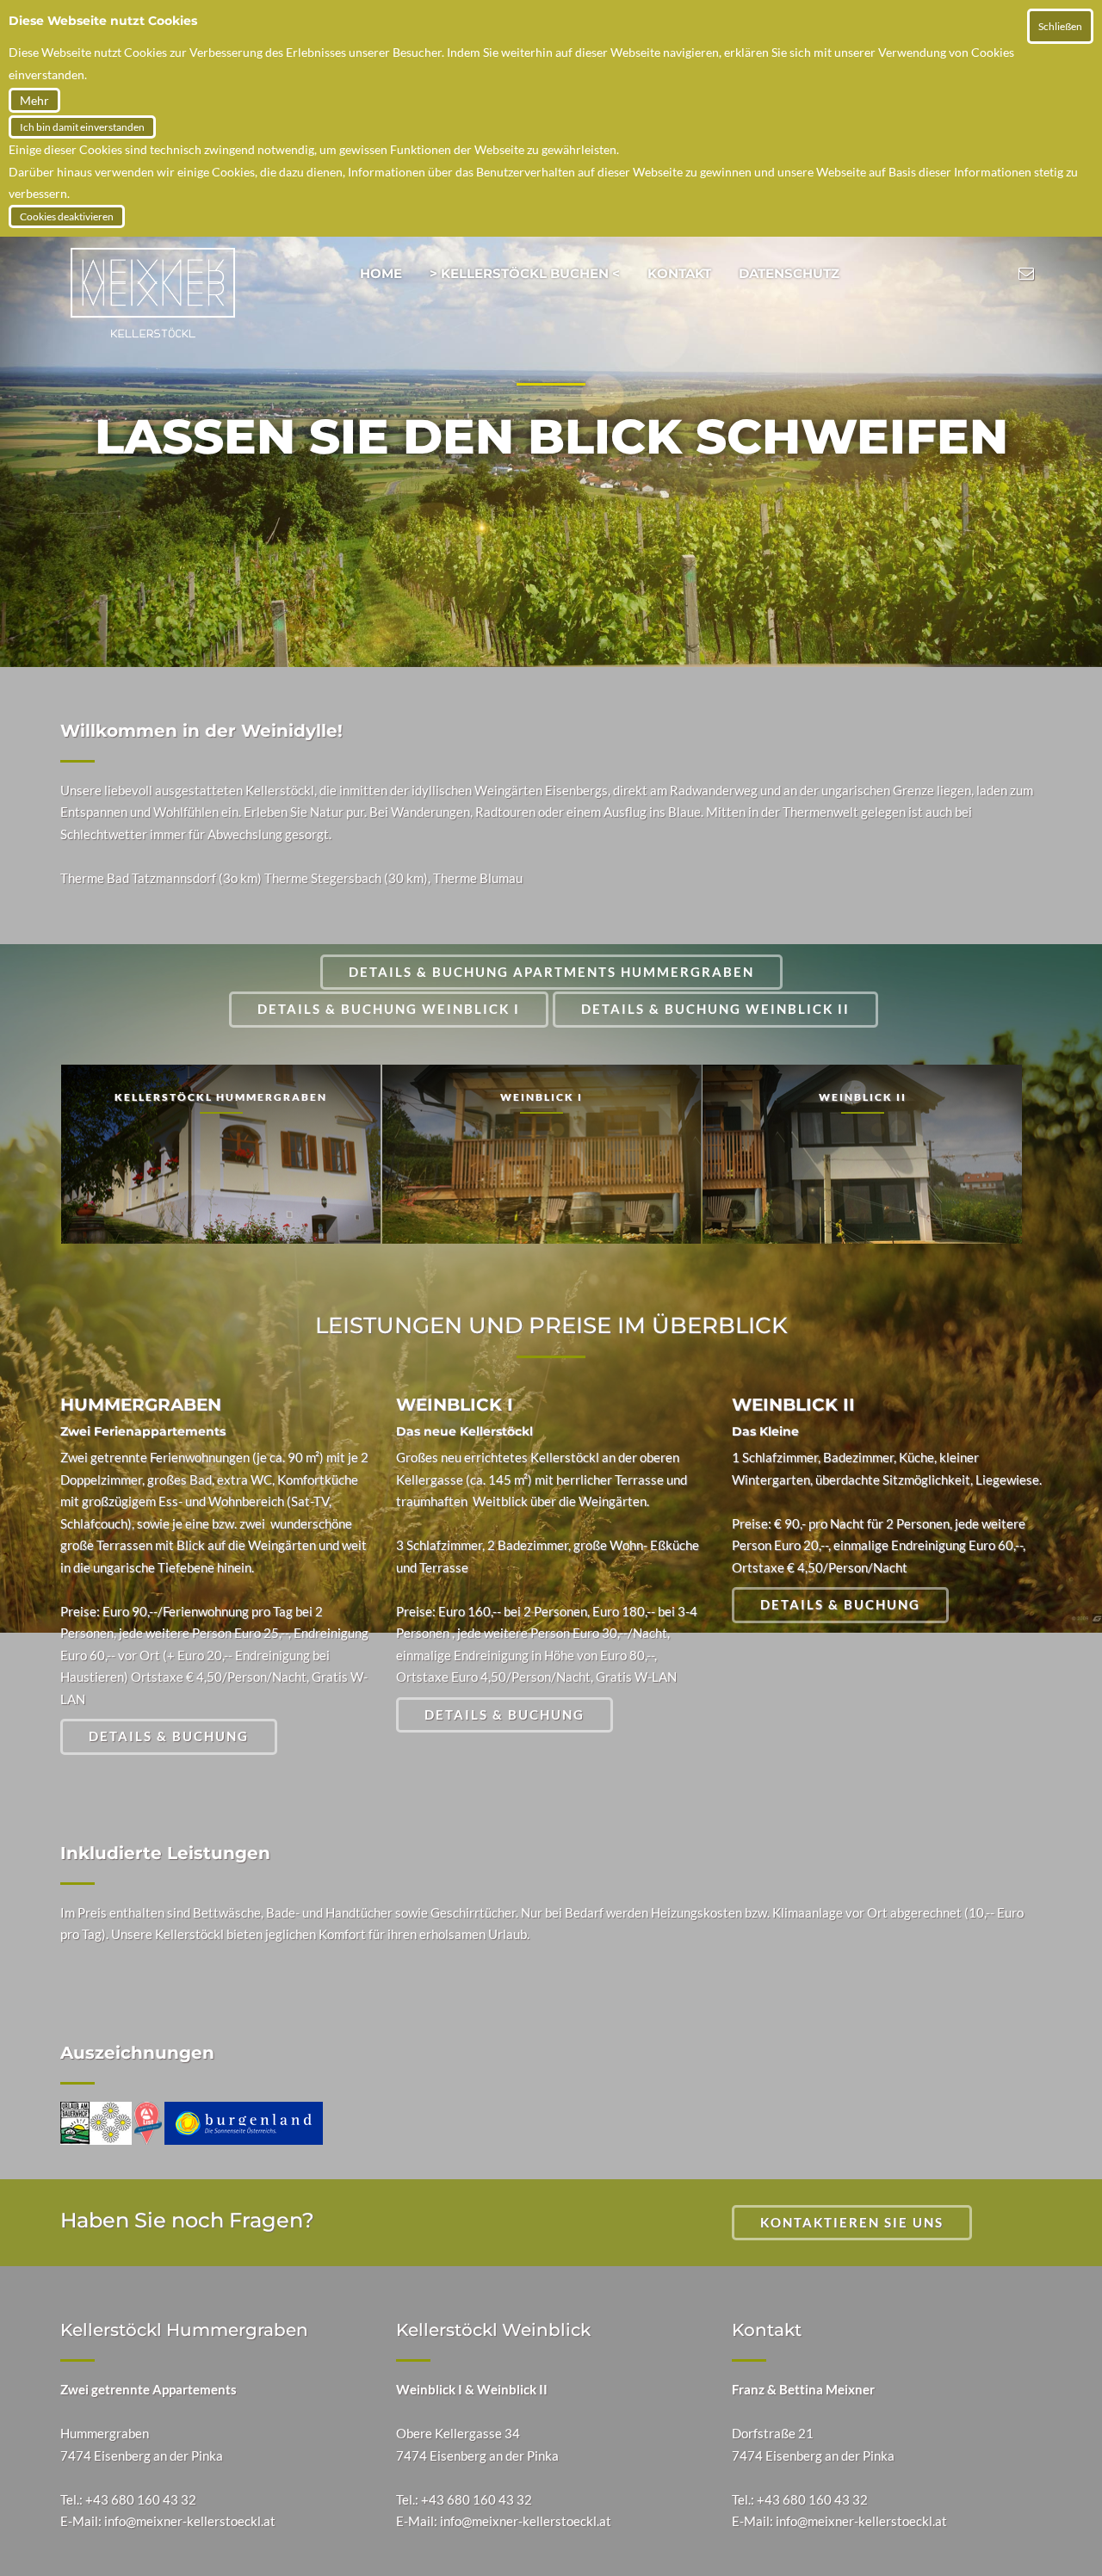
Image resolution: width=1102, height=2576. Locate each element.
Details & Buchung (169, 1736)
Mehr (34, 100)
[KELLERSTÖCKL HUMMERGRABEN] (221, 1153)
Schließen (1060, 26)
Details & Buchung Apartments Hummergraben (551, 972)
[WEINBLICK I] (542, 1153)
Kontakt (679, 273)
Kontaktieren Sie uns (852, 2222)
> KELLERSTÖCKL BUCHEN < (525, 273)
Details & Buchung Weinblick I (389, 1009)
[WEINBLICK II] (862, 1153)
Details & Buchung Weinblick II (715, 1009)
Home (381, 273)
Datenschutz (789, 273)
